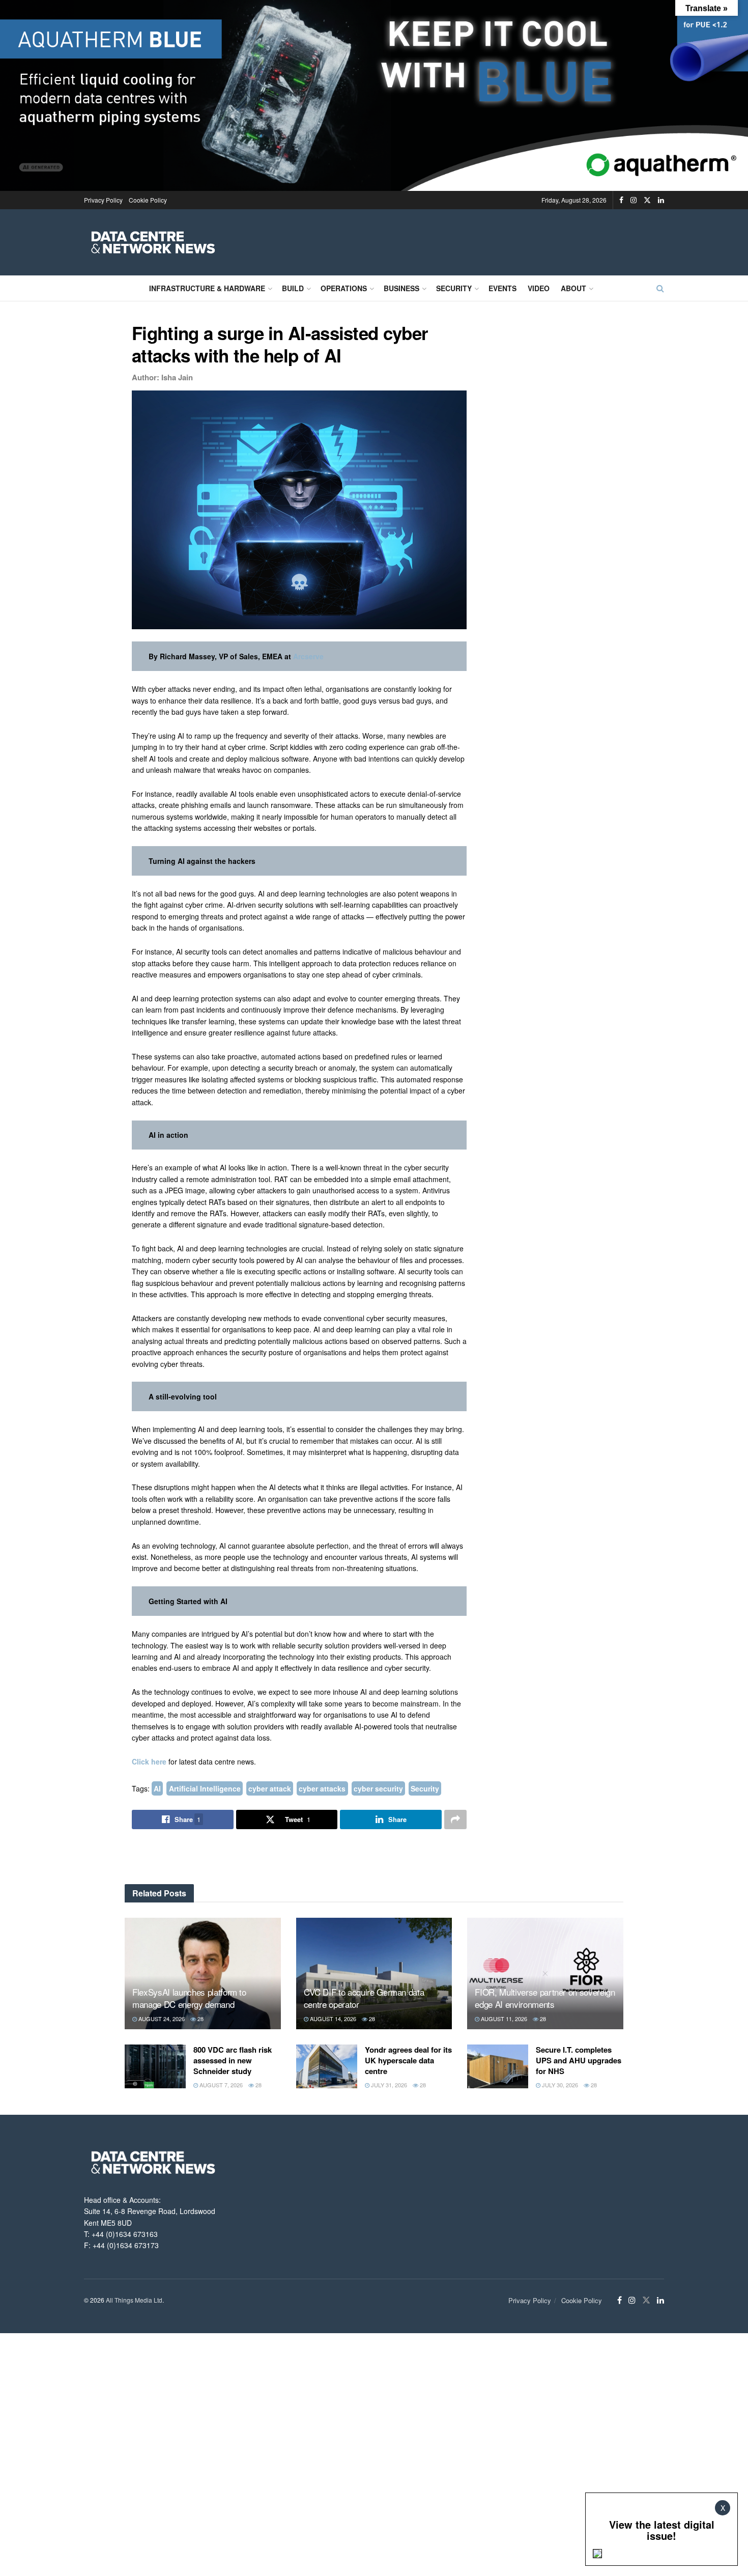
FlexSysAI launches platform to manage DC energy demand (189, 1998)
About (573, 288)
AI (157, 1788)
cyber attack (270, 1788)
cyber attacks (322, 1788)
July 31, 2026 (388, 2085)
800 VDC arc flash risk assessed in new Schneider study (233, 2060)
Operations (344, 288)
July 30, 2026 (559, 2085)
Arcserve (308, 656)
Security (454, 288)
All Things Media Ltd (134, 2300)
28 (200, 2019)
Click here (149, 1761)
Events (502, 288)
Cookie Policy (148, 200)
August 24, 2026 (161, 2019)
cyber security (378, 1788)
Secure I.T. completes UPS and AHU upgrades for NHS (579, 2060)
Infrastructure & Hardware (207, 288)
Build (293, 288)
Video (539, 288)
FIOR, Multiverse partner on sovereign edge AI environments (545, 1998)
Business (401, 288)
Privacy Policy (103, 200)
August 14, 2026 (332, 2019)
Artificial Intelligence (205, 1788)
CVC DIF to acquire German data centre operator (364, 1998)
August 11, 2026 (503, 2019)
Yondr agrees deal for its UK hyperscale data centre (408, 2060)
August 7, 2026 (220, 2085)
